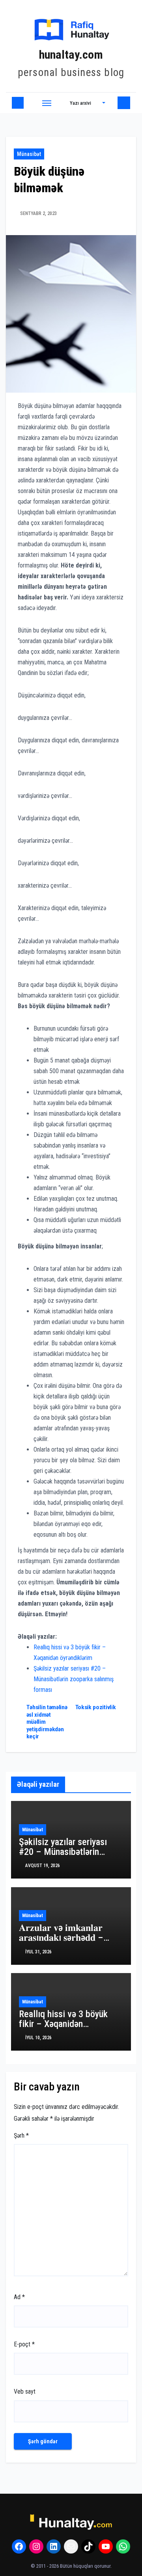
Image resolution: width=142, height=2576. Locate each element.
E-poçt (24, 2344)
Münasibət (29, 154)
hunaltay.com (71, 55)
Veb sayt (25, 2391)
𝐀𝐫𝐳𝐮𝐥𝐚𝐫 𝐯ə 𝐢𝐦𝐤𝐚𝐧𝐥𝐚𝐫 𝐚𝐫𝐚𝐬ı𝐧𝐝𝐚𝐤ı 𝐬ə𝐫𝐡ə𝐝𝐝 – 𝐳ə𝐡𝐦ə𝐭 (61, 1938)
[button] (88, 103)
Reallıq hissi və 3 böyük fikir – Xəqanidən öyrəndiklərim (63, 2024)
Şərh (21, 2136)
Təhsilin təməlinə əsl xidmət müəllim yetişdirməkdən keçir (47, 1722)
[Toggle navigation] (47, 103)
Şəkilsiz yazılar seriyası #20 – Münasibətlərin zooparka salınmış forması (74, 1679)
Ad (19, 2297)
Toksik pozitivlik (96, 1707)
